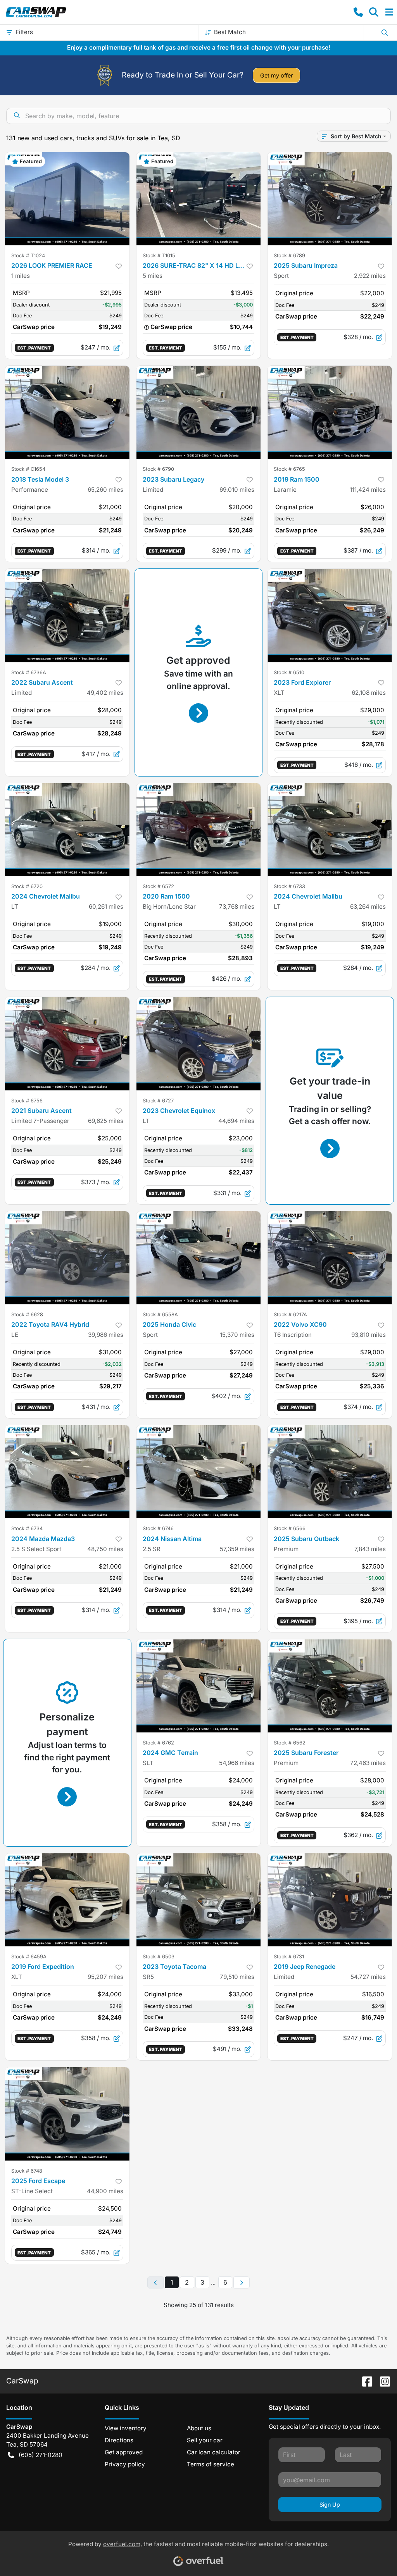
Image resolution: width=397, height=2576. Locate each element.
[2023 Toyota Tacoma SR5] (199, 1900)
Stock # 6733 (289, 886)
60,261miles (106, 907)
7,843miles (370, 1549)
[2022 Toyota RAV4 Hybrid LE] (67, 1258)
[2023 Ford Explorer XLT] (330, 615)
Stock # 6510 (289, 672)
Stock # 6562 (290, 1743)
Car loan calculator (214, 2452)
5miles (153, 276)
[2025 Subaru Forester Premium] (330, 1686)
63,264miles (368, 907)
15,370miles (237, 1335)
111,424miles (368, 490)
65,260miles (105, 490)
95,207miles (105, 1977)
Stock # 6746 (158, 1528)
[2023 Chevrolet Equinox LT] (199, 1043)
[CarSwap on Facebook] (364, 2381)
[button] (358, 12)
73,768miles (237, 907)
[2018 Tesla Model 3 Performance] (67, 412)
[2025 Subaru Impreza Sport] (330, 199)
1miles (21, 276)
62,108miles (369, 693)
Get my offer (276, 75)
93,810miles (369, 1335)
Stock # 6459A (29, 1957)
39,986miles (106, 1335)
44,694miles (236, 1121)
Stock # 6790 (158, 469)
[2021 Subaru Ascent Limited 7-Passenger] (67, 1043)
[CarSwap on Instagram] (382, 2381)
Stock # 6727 (158, 1101)
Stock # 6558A (160, 1315)
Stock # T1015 (159, 256)
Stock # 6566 (290, 1528)
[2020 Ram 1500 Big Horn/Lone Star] (199, 830)
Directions (119, 2440)
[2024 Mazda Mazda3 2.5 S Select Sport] (67, 1472)
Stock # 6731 (289, 1957)
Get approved (124, 2452)
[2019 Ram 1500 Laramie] (330, 412)
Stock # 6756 (27, 1101)
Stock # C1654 (28, 469)
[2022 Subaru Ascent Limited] (67, 615)
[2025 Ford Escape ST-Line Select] (67, 2114)
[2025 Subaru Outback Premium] (330, 1472)
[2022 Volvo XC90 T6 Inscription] (330, 1258)
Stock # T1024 (28, 256)
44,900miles (105, 2191)
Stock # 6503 (159, 1957)
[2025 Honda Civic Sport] (199, 1258)
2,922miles (370, 276)
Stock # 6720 (27, 886)
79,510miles (237, 1977)
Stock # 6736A (29, 672)
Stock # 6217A (290, 1315)
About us (199, 2428)
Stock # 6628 (27, 1315)
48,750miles (105, 1549)
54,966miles (237, 1763)
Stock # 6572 (158, 886)
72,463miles (368, 1763)
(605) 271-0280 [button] (41, 2455)
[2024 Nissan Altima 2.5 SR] (199, 1472)
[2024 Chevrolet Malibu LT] (67, 830)
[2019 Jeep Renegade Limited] (330, 1900)
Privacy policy (125, 2464)
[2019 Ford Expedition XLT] (67, 1900)
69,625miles (106, 1121)
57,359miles (237, 1549)
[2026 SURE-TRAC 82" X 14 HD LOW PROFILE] (199, 199)
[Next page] (242, 2283)
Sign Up (330, 2505)
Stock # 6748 (27, 2171)
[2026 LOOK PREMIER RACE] (67, 199)
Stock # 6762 (158, 1743)
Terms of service (211, 2464)
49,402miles (105, 693)
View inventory (126, 2428)
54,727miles (368, 1977)
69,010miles (237, 490)
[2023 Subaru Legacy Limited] (199, 412)
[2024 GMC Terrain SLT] (199, 1686)
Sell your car (205, 2440)
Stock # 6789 (289, 256)
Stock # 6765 (289, 469)
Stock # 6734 (27, 1528)
